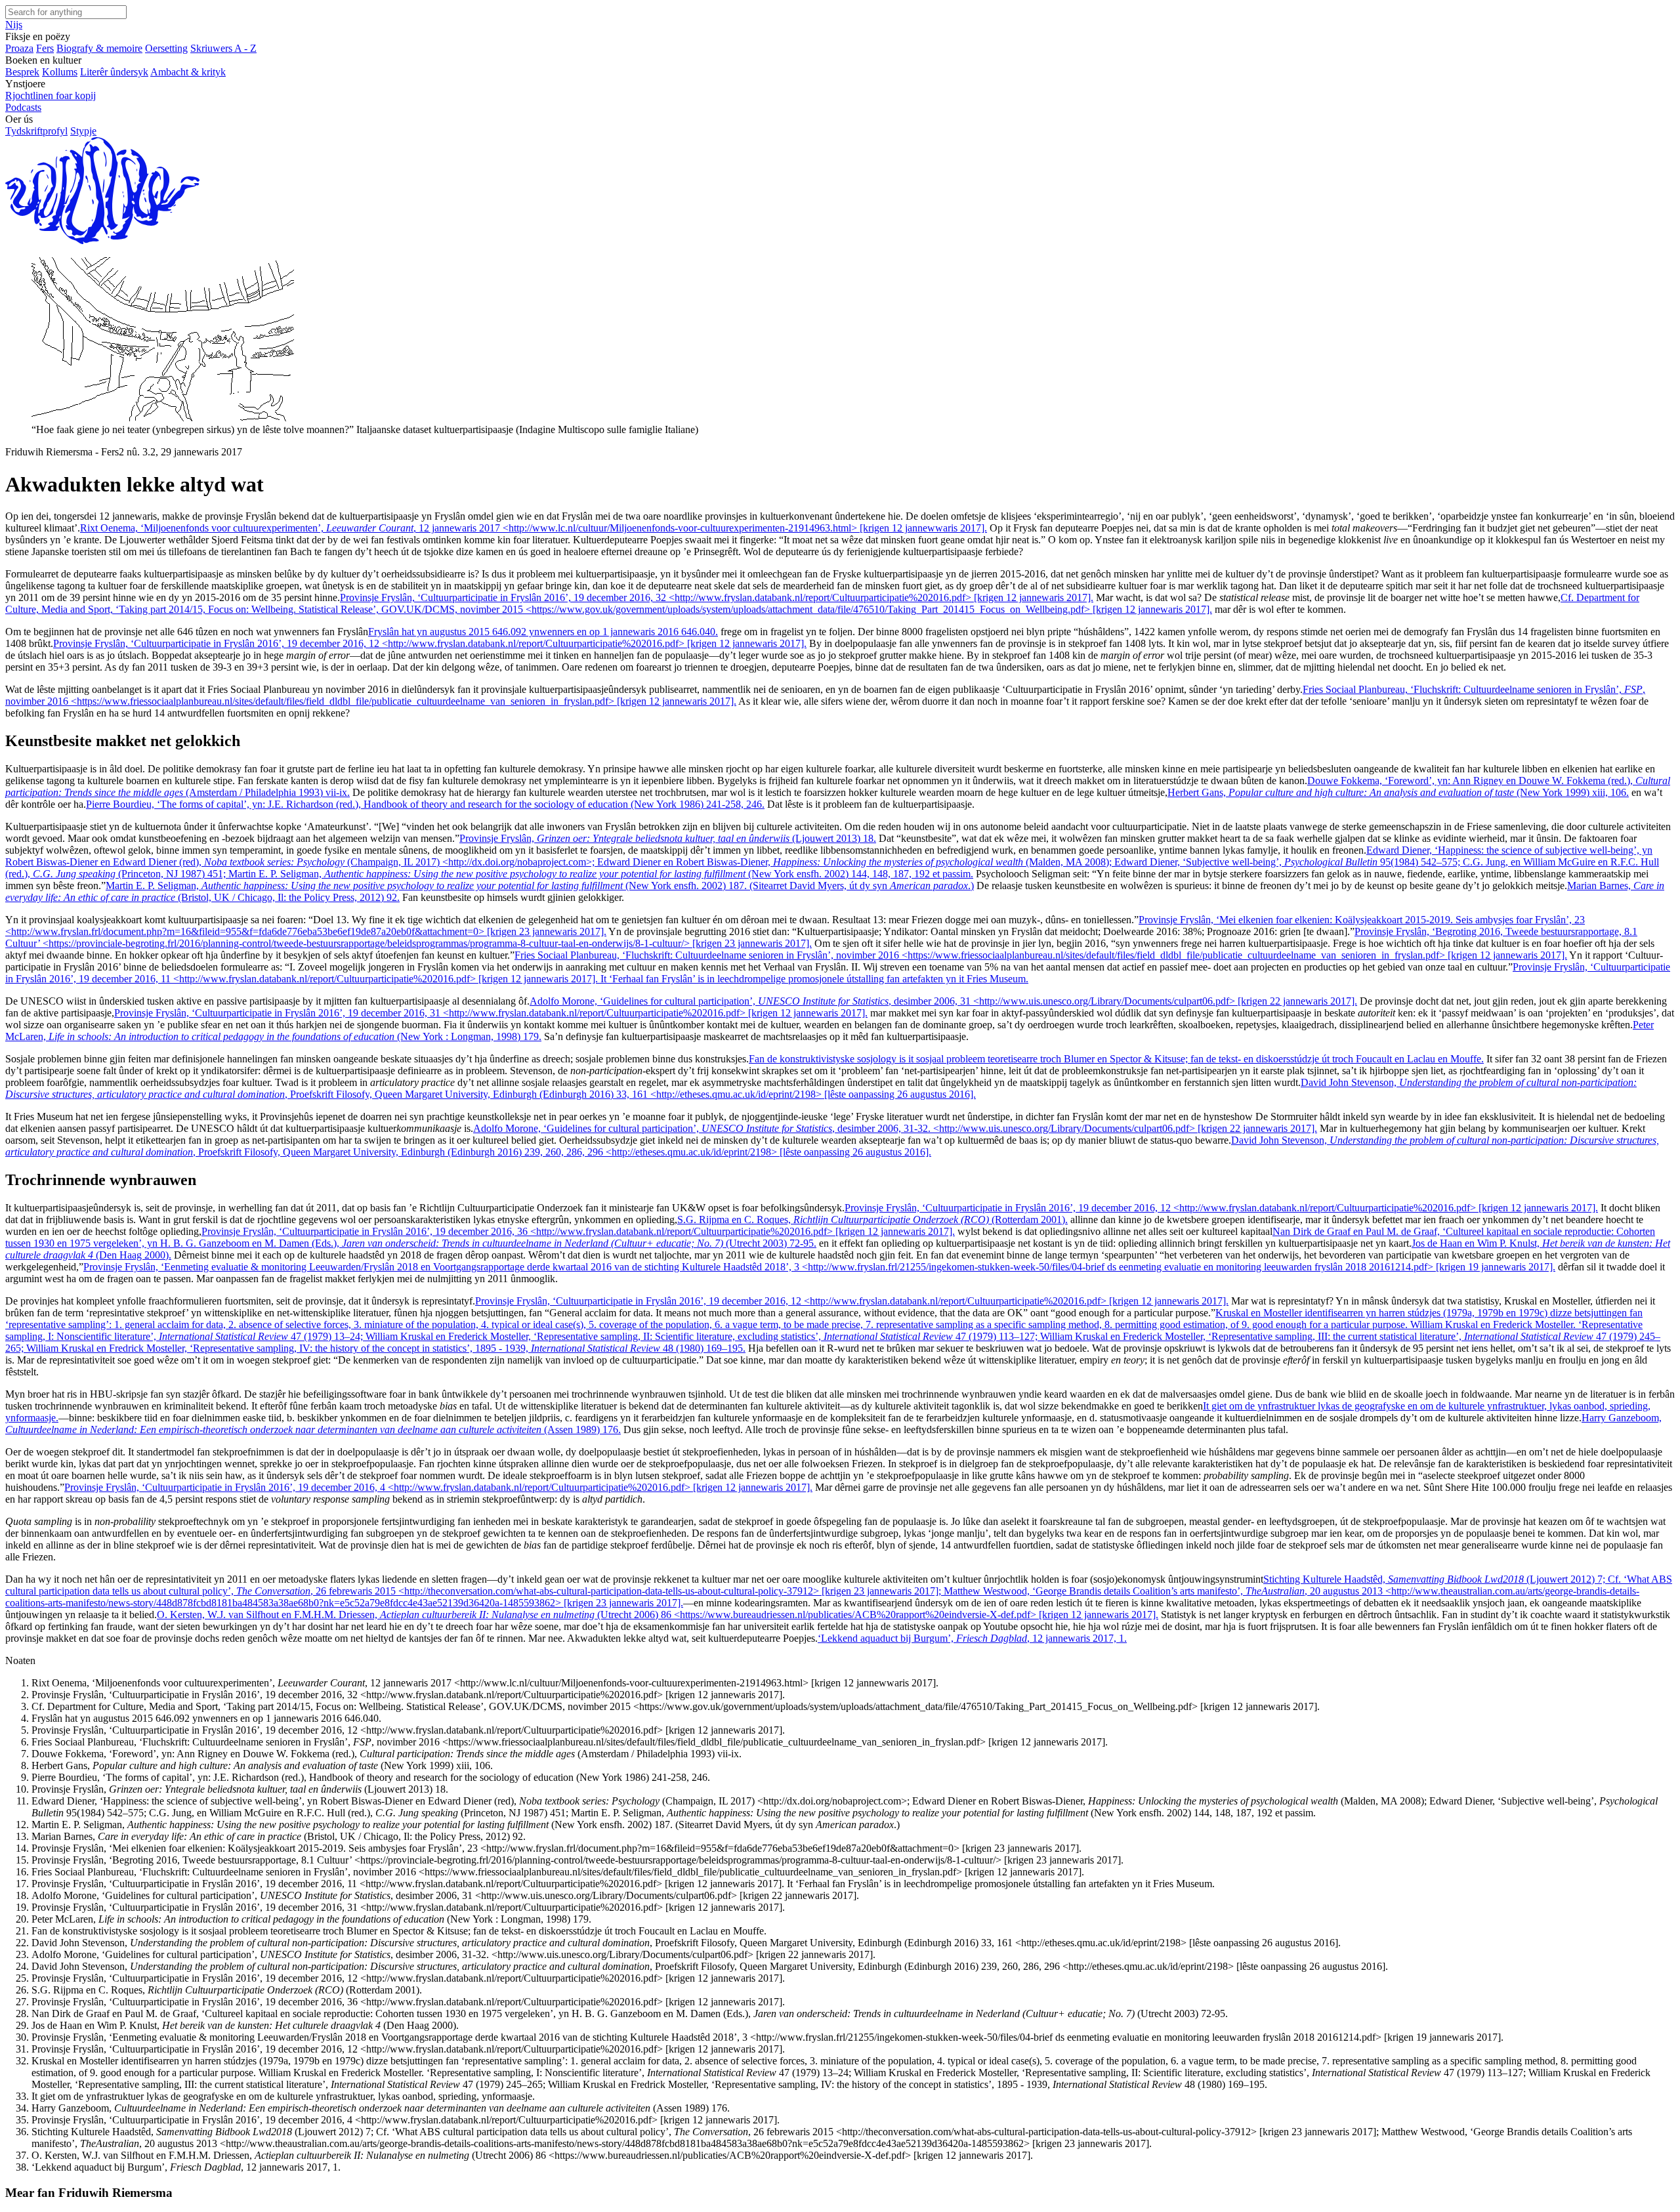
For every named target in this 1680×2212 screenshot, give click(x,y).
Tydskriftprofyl (36, 131)
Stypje (83, 131)
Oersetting (166, 48)
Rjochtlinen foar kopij (51, 95)
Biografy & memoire (99, 48)
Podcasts (23, 107)
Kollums (60, 72)
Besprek (22, 72)
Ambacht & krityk (188, 72)
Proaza (19, 48)
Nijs (14, 25)
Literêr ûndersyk (114, 72)
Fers (45, 48)
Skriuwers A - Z (223, 48)
